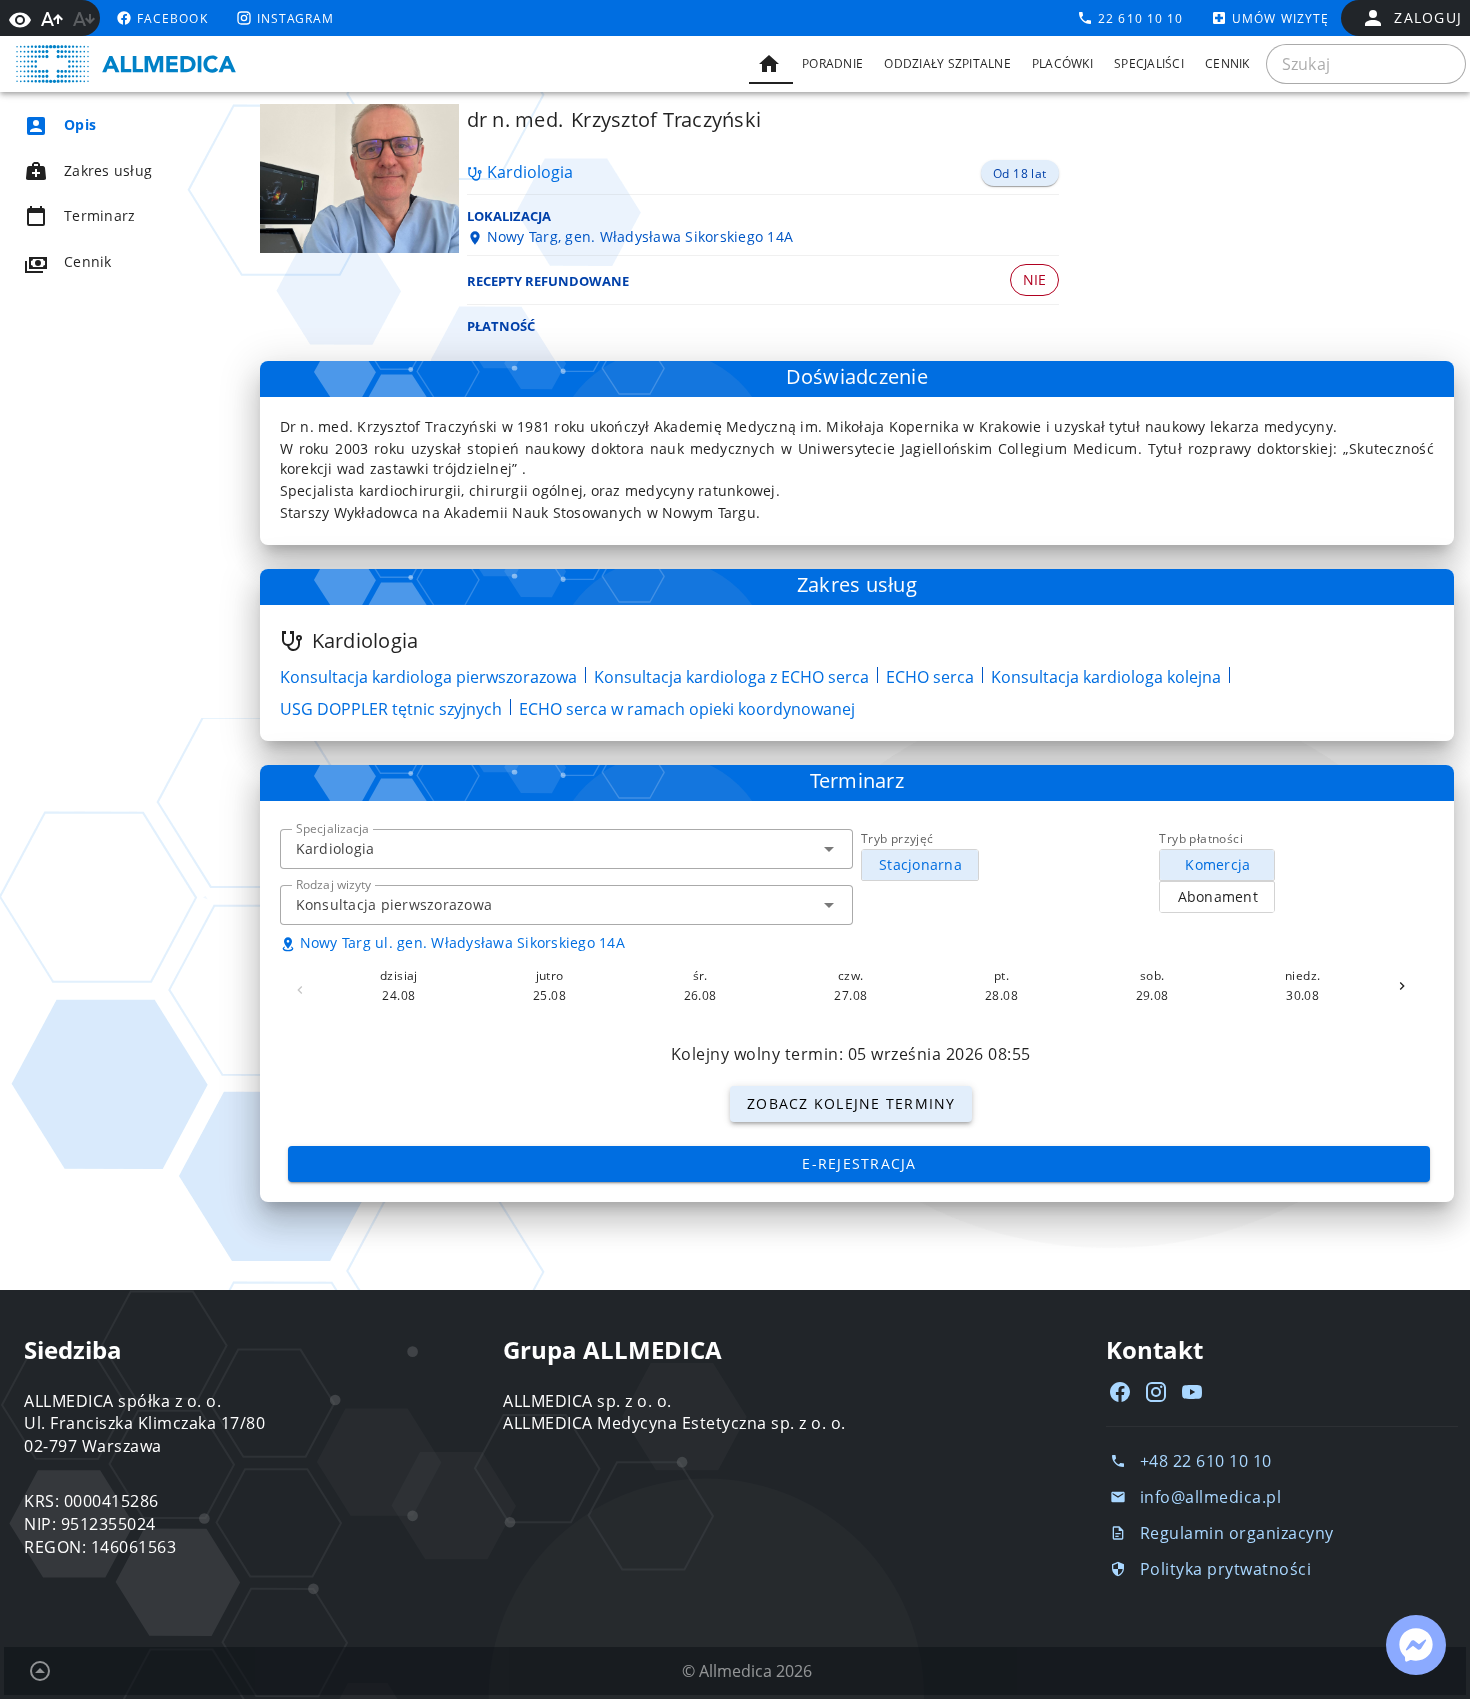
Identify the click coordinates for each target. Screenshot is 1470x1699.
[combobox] (566, 849)
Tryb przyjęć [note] (897, 838)
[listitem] (116, 125)
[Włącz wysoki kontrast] (20, 18)
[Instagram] (1156, 1392)
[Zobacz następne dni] (1402, 986)
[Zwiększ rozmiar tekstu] (52, 19)
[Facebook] (1120, 1392)
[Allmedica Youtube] (1192, 1392)
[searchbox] (1366, 64)
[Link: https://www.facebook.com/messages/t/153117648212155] (1416, 1645)
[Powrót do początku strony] (40, 1671)
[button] (829, 849)
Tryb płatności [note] (1201, 838)
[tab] (771, 64)
